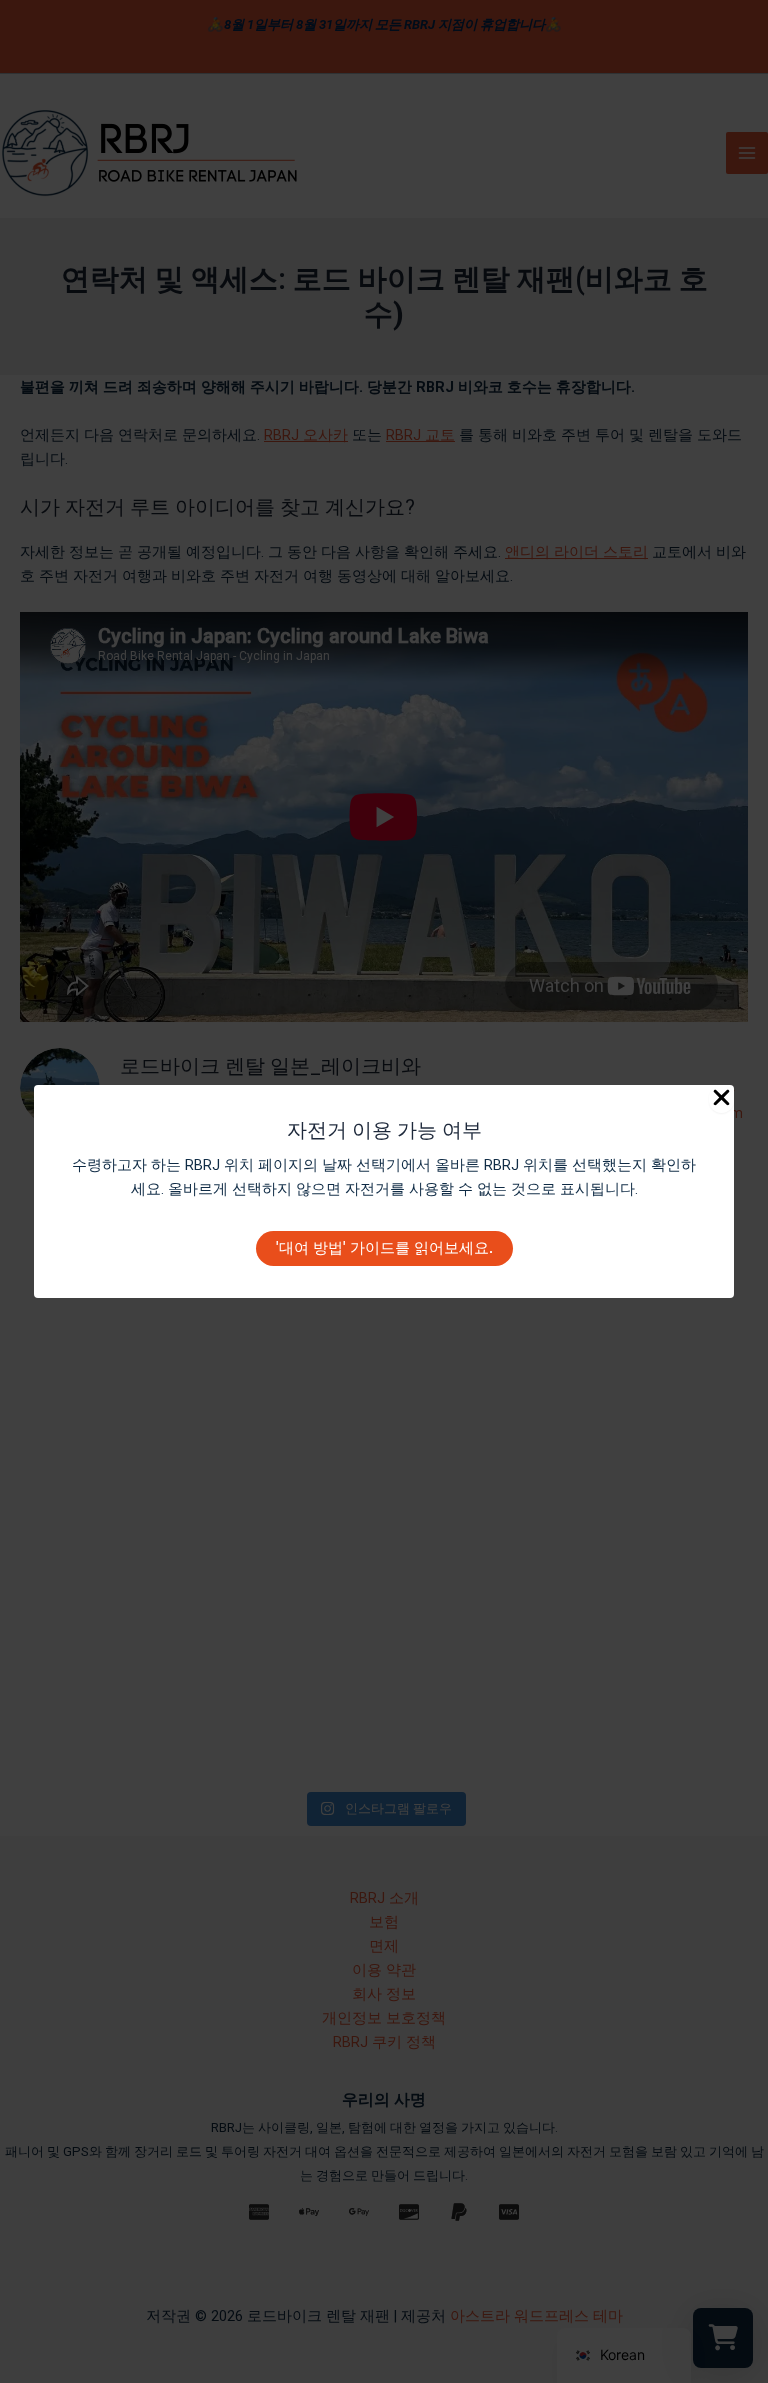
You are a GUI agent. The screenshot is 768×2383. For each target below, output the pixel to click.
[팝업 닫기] (721, 1099)
